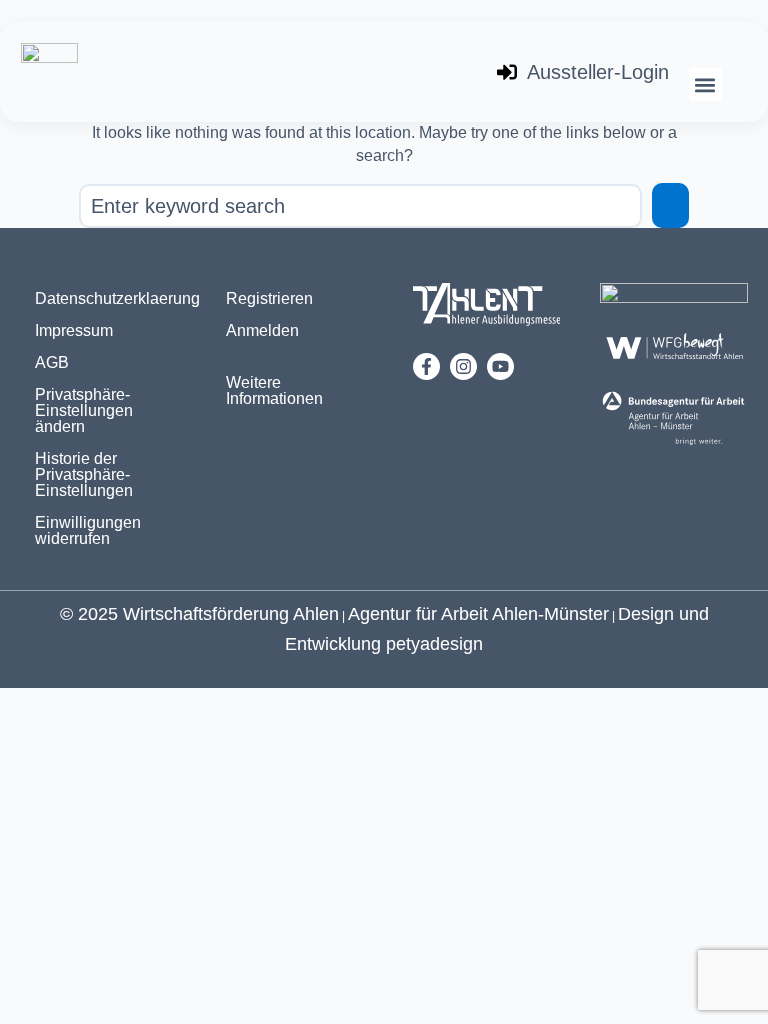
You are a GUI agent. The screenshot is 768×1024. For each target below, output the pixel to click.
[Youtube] (500, 366)
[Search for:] (360, 206)
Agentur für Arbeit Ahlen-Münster (478, 614)
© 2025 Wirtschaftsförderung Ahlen (199, 614)
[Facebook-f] (426, 366)
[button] (705, 84)
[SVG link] (487, 308)
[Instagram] (463, 366)
